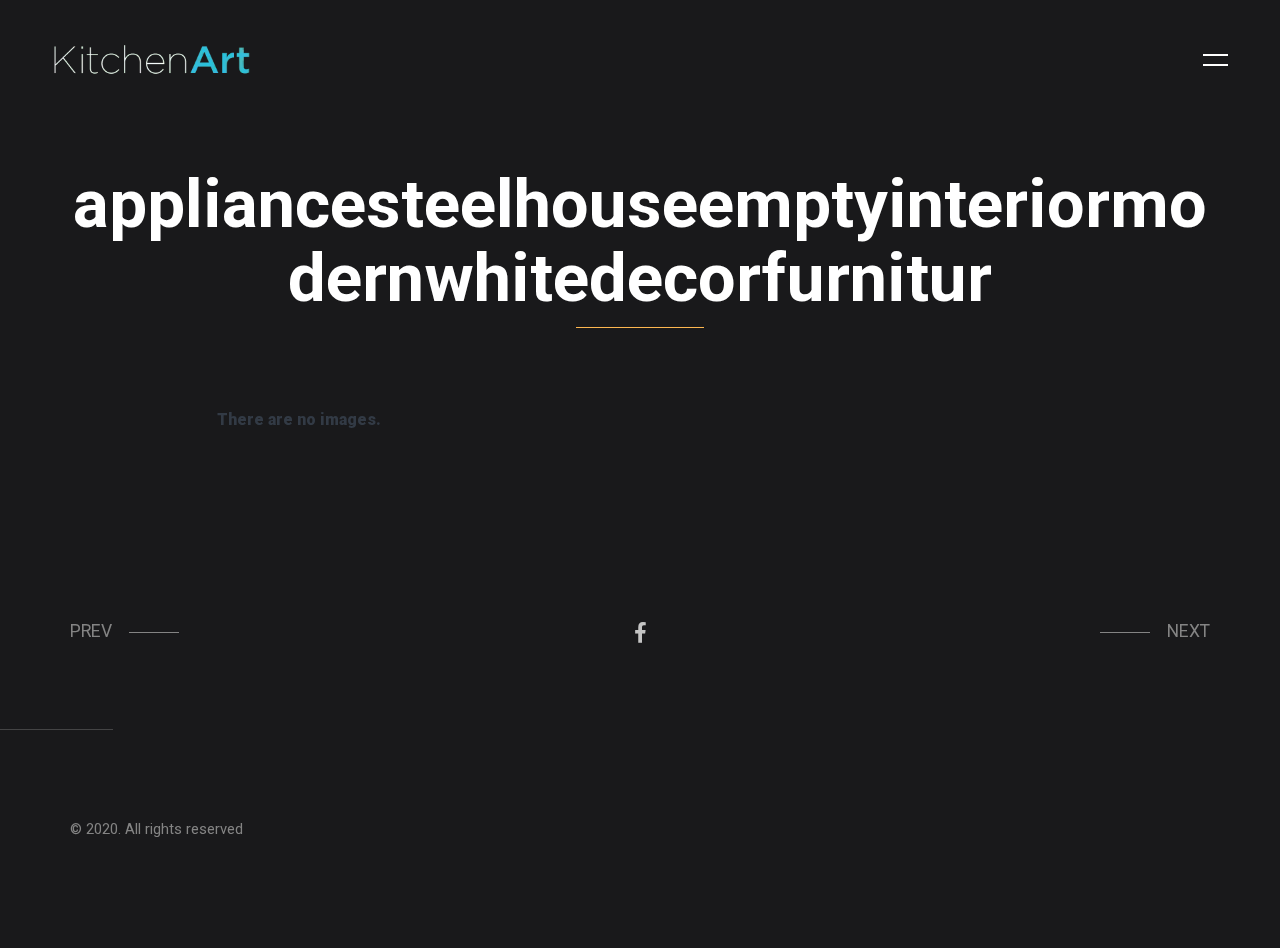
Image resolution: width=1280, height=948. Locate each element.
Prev (91, 631)
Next (1188, 631)
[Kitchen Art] (152, 60)
